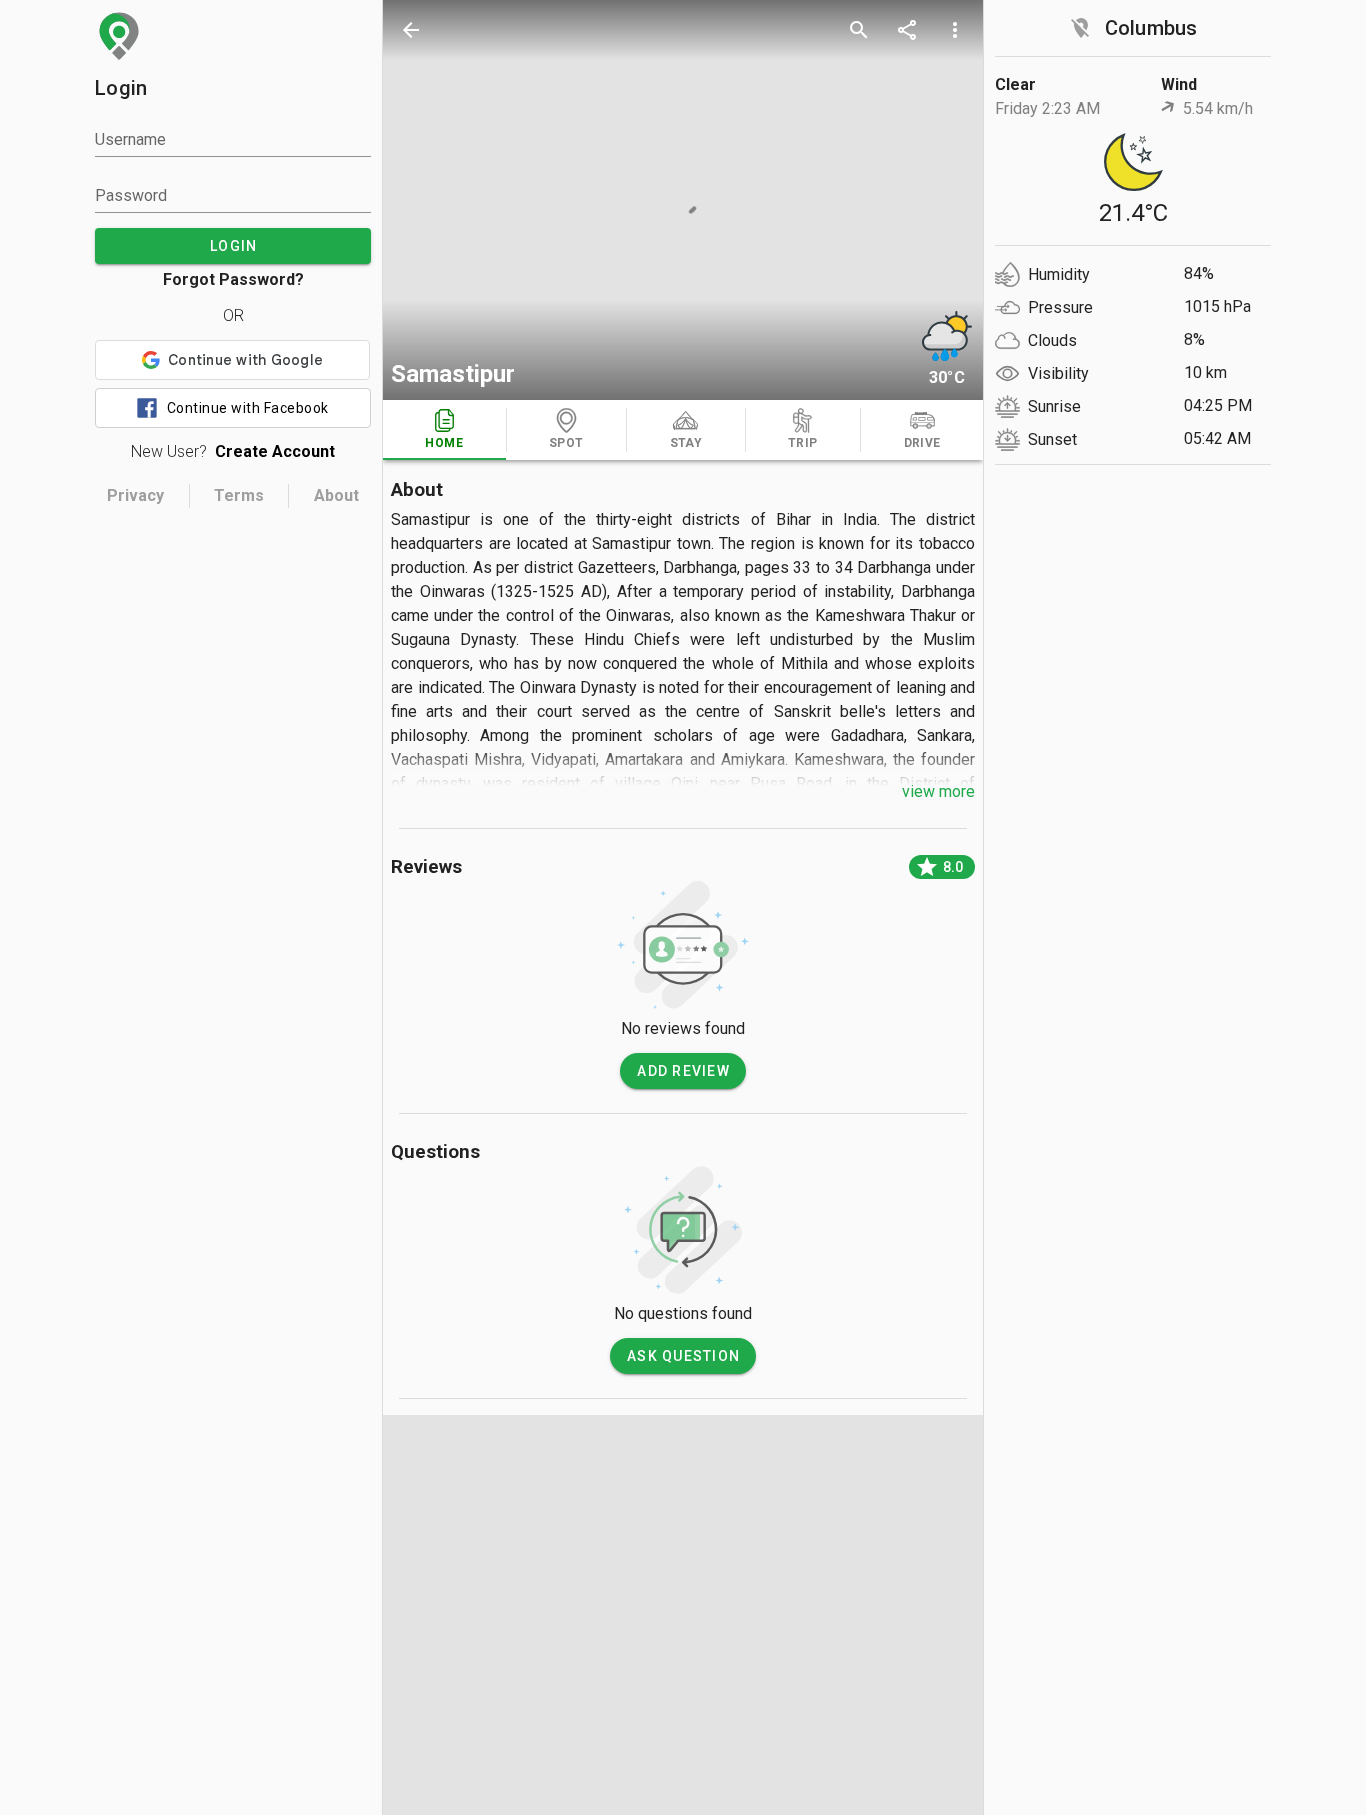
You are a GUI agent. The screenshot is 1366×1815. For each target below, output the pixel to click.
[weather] (947, 336)
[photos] (683, 200)
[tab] (444, 430)
